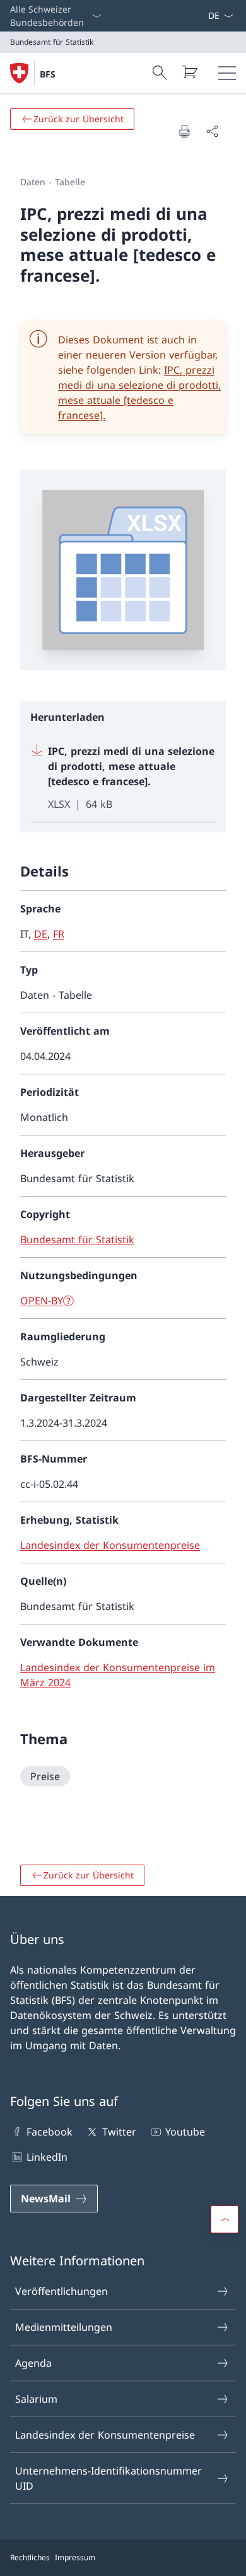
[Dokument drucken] (184, 131)
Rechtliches (30, 2557)
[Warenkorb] (189, 72)
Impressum (75, 2557)
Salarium (36, 2399)
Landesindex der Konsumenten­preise (105, 2435)
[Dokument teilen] (212, 131)
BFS (48, 74)
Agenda (33, 2363)
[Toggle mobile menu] (227, 73)
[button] (225, 2219)
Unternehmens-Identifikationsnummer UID (108, 2478)
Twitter (119, 2132)
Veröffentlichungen (61, 2291)
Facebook (50, 2132)
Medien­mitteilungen (64, 2327)
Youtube (185, 2132)
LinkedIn (47, 2157)
